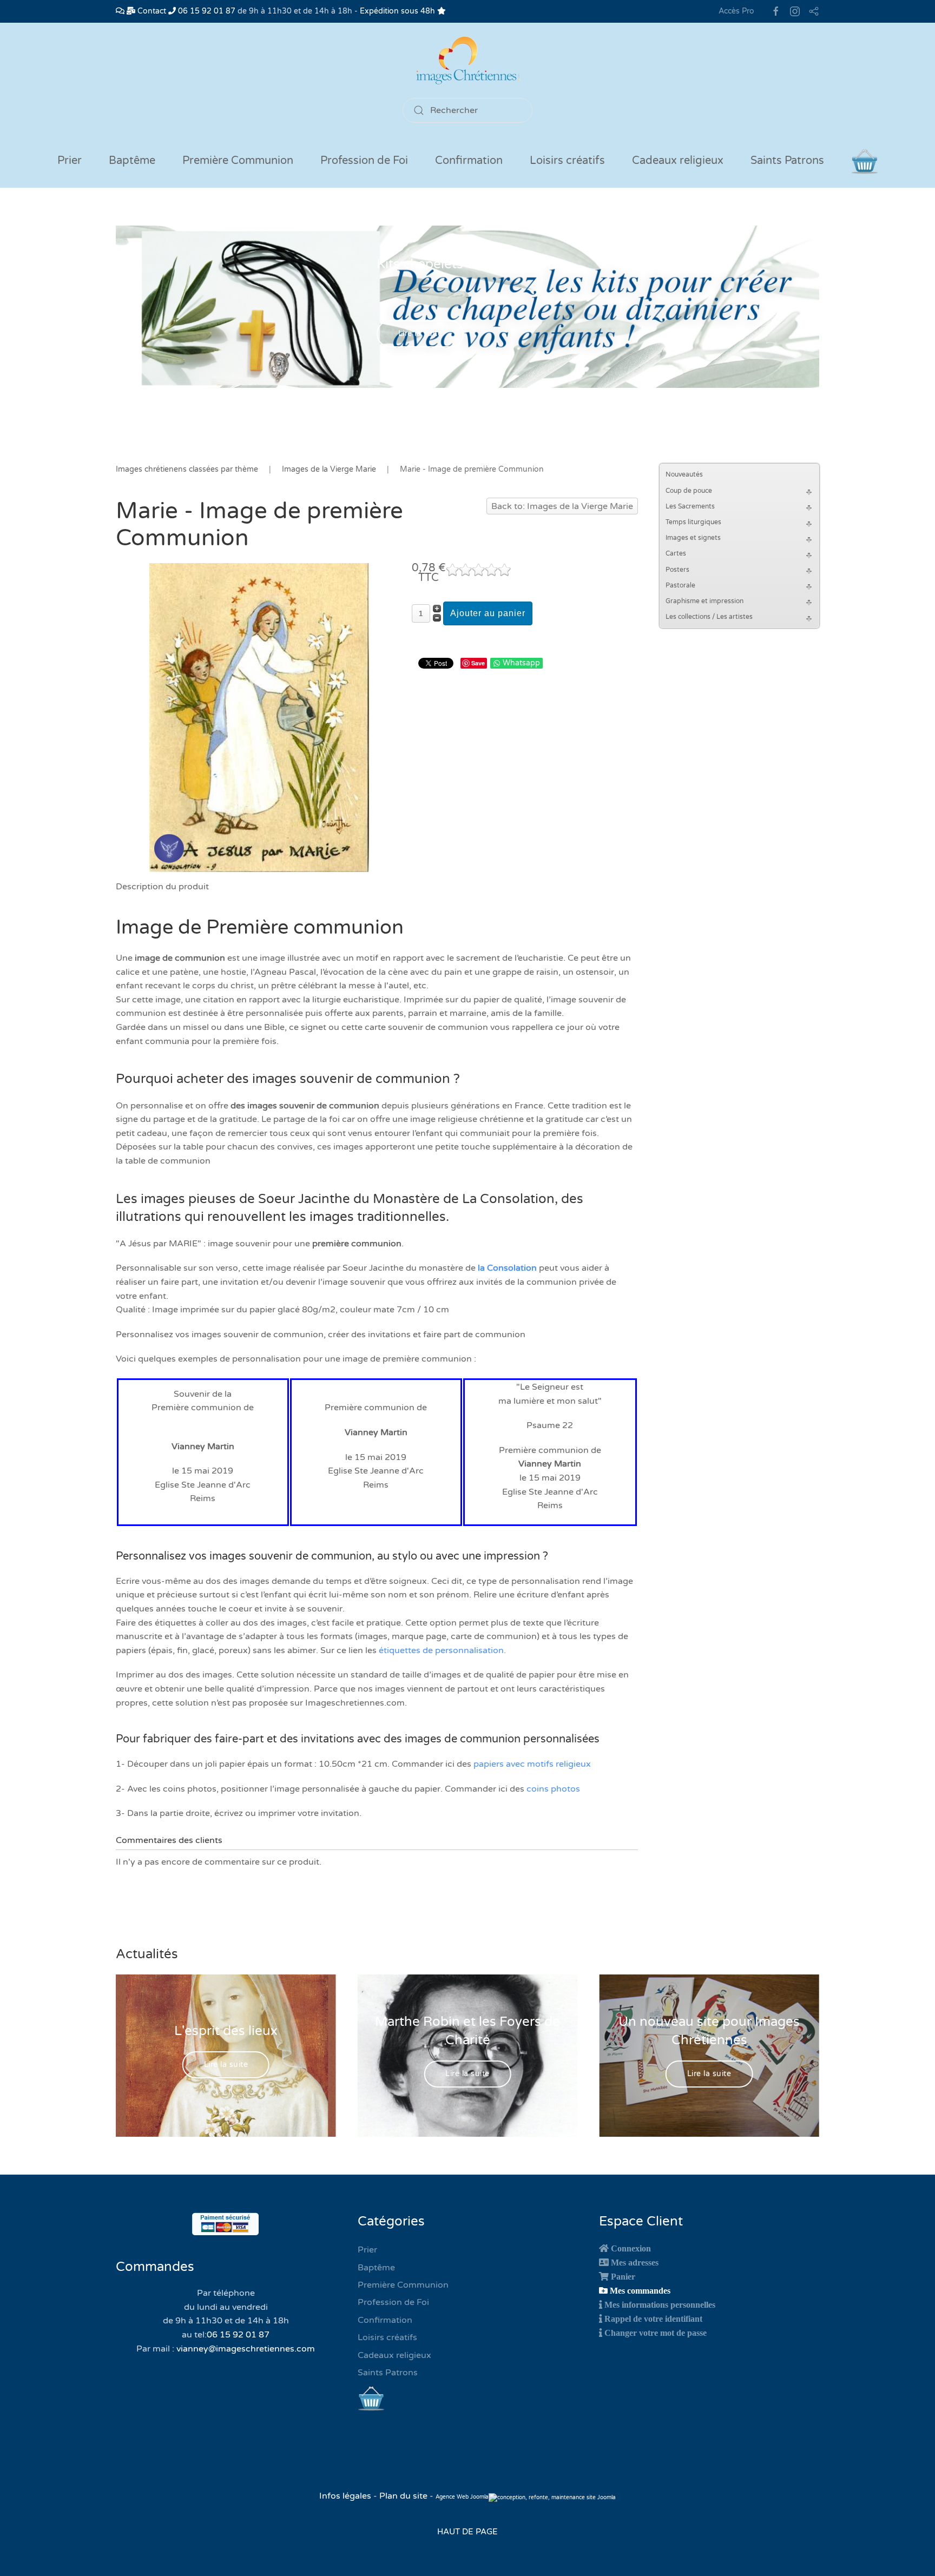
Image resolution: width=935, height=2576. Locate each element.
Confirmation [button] (469, 161)
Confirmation (385, 2320)
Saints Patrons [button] (787, 161)
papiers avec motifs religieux (532, 1764)
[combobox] (467, 110)
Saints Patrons (388, 2373)
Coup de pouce (689, 491)
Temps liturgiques (693, 522)
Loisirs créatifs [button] (567, 161)
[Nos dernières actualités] (120, 11)
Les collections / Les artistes (709, 617)
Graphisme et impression (704, 601)
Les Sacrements (690, 506)
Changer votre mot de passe (656, 2333)
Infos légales (346, 2496)
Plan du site (403, 2496)
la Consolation (507, 1268)
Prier (70, 161)
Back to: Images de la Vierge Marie (562, 506)
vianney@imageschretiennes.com (246, 2349)
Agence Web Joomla (462, 2497)
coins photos (553, 1789)
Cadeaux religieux (394, 2355)
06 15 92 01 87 (206, 11)
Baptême (376, 2268)
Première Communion (403, 2285)
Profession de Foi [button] (364, 161)
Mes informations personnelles (660, 2304)
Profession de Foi (393, 2302)
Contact (151, 11)
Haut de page (467, 2532)
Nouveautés (684, 474)
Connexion (631, 2248)
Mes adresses (635, 2262)
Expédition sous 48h (399, 11)
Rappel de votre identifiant (653, 2319)
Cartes (676, 553)
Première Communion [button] (238, 161)
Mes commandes (640, 2290)
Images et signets (693, 538)
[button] (811, 491)
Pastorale (680, 585)
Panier (623, 2276)
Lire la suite (420, 334)
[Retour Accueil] (467, 60)
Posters (677, 570)
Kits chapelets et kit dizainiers (468, 264)
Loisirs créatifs (387, 2337)
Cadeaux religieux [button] (678, 161)
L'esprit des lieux (226, 2031)
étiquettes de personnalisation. (442, 1650)
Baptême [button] (132, 161)
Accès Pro (736, 11)
